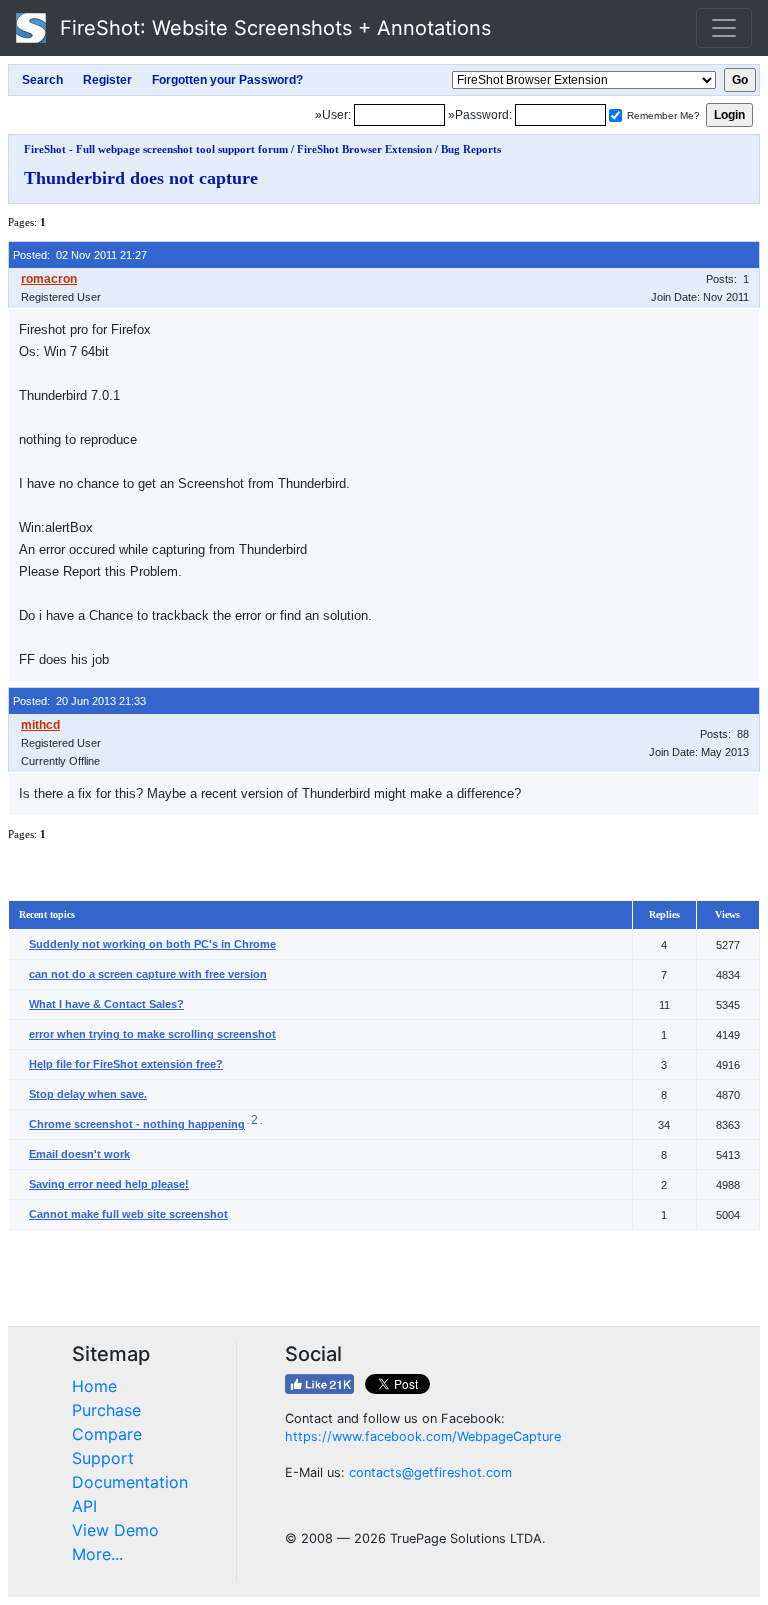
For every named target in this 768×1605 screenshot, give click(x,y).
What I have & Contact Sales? (106, 1004)
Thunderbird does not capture (141, 178)
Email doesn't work (79, 1154)
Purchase (106, 1410)
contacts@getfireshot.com (430, 1472)
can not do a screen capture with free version (148, 974)
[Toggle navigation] (724, 28)
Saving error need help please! (109, 1184)
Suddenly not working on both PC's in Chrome (152, 944)
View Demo (115, 1530)
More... (97, 1554)
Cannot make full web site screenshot (128, 1214)
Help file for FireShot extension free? (126, 1064)
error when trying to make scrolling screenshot (152, 1034)
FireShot (272, 28)
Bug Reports (471, 149)
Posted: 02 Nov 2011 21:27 (80, 255)
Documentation (130, 1482)
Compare (107, 1434)
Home (94, 1386)
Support (103, 1458)
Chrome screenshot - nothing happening (137, 1124)
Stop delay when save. (88, 1094)
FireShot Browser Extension (364, 149)
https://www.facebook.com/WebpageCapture (423, 1436)
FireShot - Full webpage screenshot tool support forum (156, 149)
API (84, 1506)
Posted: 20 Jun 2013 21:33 (79, 701)
